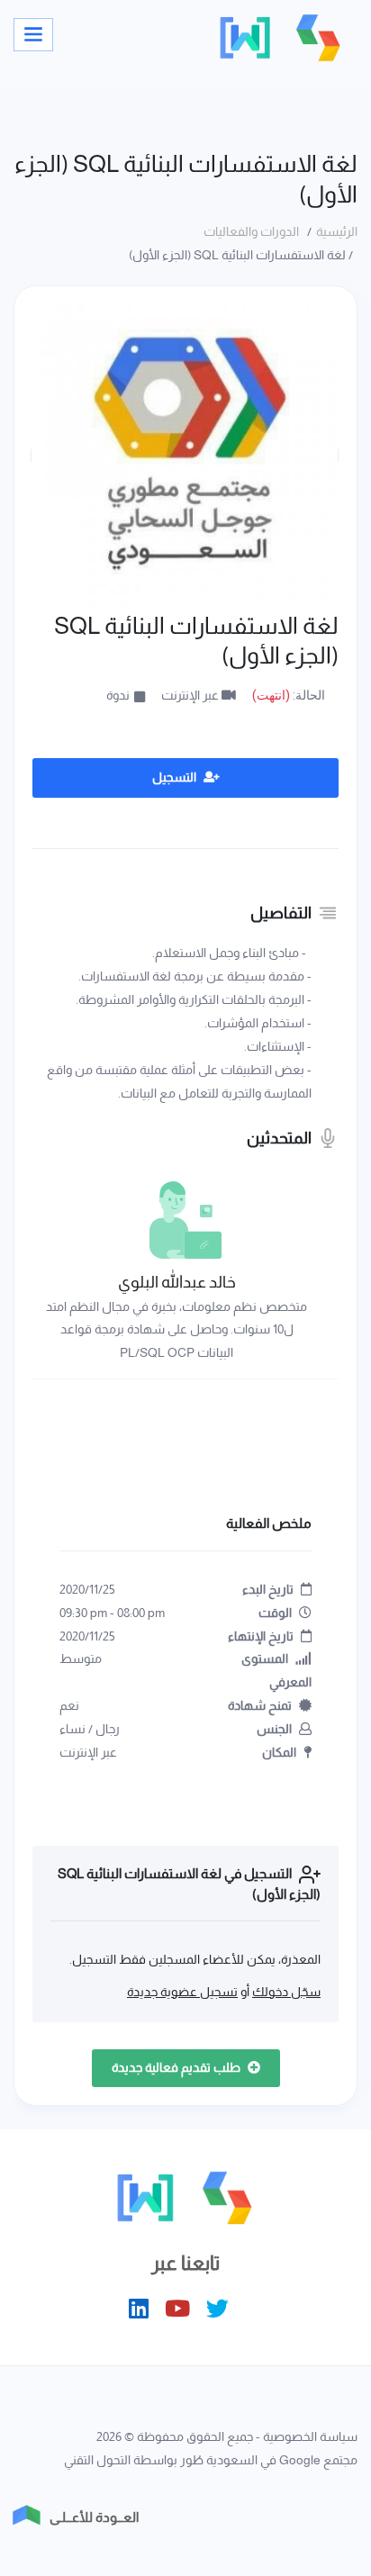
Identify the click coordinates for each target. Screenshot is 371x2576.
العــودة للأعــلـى (94, 2517)
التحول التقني (97, 2460)
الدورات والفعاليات (254, 231)
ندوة (118, 695)
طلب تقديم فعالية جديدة (177, 2067)
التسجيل (176, 777)
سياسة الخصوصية (310, 2436)
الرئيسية (337, 231)
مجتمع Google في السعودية (282, 2460)
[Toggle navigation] (33, 35)
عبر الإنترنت (191, 695)
